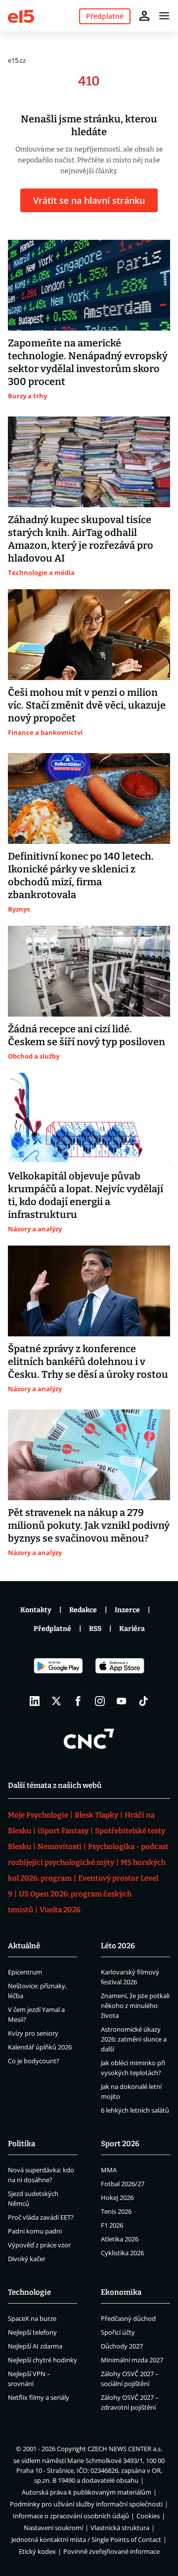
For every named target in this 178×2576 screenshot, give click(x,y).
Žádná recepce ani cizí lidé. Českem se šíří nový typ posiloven (87, 1035)
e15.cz (17, 60)
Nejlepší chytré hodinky (43, 2360)
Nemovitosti (60, 1847)
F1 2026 (112, 2225)
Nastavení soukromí (53, 2528)
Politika (22, 2144)
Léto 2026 (118, 1946)
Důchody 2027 (122, 2346)
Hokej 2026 (117, 2197)
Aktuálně (24, 1946)
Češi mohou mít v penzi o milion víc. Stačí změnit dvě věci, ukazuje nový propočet (87, 705)
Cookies (148, 2516)
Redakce (83, 1610)
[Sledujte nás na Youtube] (122, 1701)
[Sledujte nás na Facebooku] (78, 1701)
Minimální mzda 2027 (132, 2360)
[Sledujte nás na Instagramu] (100, 1701)
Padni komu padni (35, 2231)
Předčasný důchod (128, 2318)
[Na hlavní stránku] (21, 16)
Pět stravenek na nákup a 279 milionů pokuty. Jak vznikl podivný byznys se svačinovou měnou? (89, 1525)
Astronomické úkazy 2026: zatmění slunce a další (134, 2039)
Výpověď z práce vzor (39, 2245)
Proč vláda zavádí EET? (41, 2217)
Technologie (29, 2292)
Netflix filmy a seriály (39, 2397)
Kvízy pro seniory (33, 2033)
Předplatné (52, 1629)
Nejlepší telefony (32, 2332)
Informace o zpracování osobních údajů (71, 2516)
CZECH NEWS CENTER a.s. (125, 2449)
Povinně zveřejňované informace (111, 2551)
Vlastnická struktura (120, 2528)
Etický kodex (37, 2551)
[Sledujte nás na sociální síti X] (56, 1701)
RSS (95, 1629)
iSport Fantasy (63, 1831)
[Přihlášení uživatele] (144, 16)
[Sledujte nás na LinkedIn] (35, 1701)
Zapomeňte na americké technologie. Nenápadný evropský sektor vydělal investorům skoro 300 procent (88, 362)
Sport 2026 (120, 2144)
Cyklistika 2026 (122, 2253)
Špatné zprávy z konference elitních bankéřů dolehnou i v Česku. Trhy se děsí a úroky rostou (88, 1362)
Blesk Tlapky (96, 1815)
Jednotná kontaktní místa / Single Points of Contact (86, 2539)
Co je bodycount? (34, 2061)
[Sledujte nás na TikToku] (143, 1701)
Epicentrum (25, 1972)
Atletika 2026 (120, 2239)
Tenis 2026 (116, 2211)
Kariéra (132, 1629)
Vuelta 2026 (60, 1910)
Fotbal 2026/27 (123, 2184)
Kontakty (36, 1610)
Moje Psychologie (38, 1815)
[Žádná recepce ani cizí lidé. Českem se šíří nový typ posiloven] (89, 971)
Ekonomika (121, 2292)
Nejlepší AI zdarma (35, 2346)
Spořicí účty (118, 2332)
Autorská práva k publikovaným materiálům (87, 2492)
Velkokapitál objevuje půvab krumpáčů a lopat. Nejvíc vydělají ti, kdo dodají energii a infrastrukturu (86, 1195)
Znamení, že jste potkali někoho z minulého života (135, 2006)
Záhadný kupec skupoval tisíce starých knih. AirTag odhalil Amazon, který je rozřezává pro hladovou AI (81, 539)
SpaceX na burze (32, 2318)
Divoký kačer (27, 2259)
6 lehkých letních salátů (135, 2110)
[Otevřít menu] (164, 16)
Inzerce (127, 1610)
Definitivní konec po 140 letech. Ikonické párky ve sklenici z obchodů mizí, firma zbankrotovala (81, 875)
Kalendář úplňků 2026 (40, 2047)
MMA (109, 2170)
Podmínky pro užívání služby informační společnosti (86, 2504)
